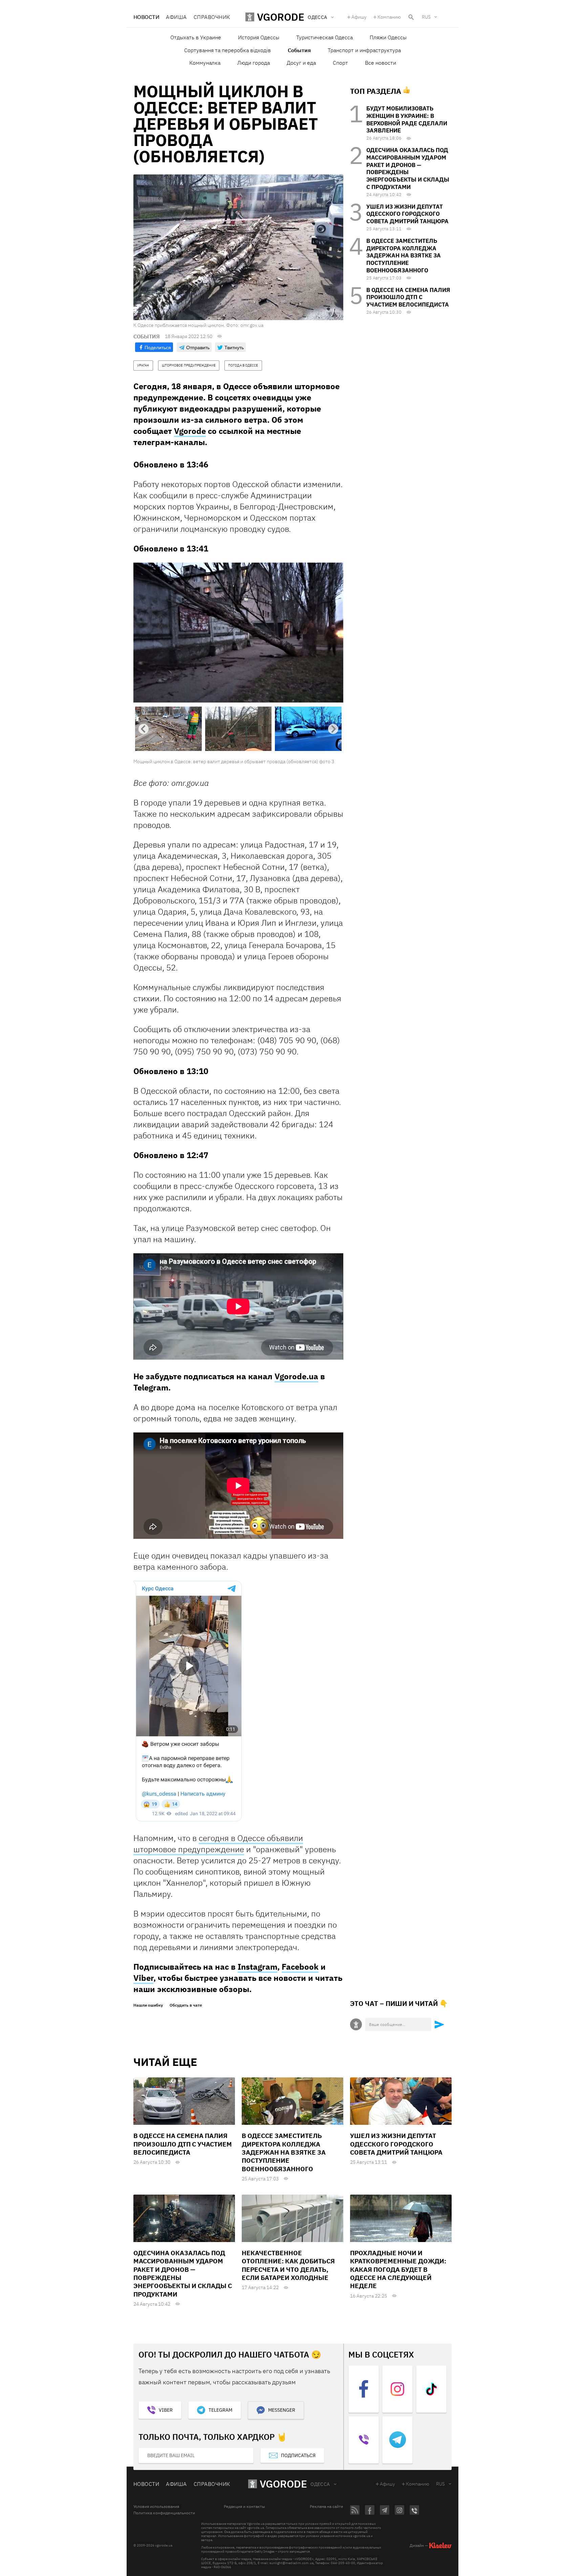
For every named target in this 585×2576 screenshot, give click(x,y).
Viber (143, 1978)
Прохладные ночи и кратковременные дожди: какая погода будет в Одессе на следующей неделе (398, 2269)
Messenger (282, 2410)
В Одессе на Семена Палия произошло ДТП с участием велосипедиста (408, 297)
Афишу (359, 17)
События (299, 50)
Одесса (320, 2484)
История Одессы (259, 37)
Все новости (381, 63)
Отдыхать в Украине (196, 37)
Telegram (220, 2410)
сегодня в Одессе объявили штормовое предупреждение (218, 1844)
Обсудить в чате (186, 2005)
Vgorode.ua (296, 1376)
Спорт (340, 63)
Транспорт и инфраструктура (364, 50)
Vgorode (190, 431)
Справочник (212, 17)
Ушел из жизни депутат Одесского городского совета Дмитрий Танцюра (407, 214)
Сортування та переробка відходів (227, 50)
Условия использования (156, 2507)
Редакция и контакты (244, 2507)
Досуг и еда (301, 63)
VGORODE (283, 2484)
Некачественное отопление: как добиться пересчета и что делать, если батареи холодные (288, 2265)
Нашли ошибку (148, 2005)
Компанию (389, 17)
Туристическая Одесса (324, 37)
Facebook (300, 1967)
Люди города (254, 63)
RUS (426, 17)
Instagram (257, 1967)
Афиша (176, 17)
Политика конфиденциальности (164, 2513)
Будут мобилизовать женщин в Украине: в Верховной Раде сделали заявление (407, 119)
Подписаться (298, 2455)
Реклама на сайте (327, 2507)
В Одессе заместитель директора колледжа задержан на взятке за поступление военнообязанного (404, 256)
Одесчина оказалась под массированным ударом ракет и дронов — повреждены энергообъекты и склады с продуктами (408, 169)
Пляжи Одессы (388, 37)
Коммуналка (205, 63)
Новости (146, 17)
